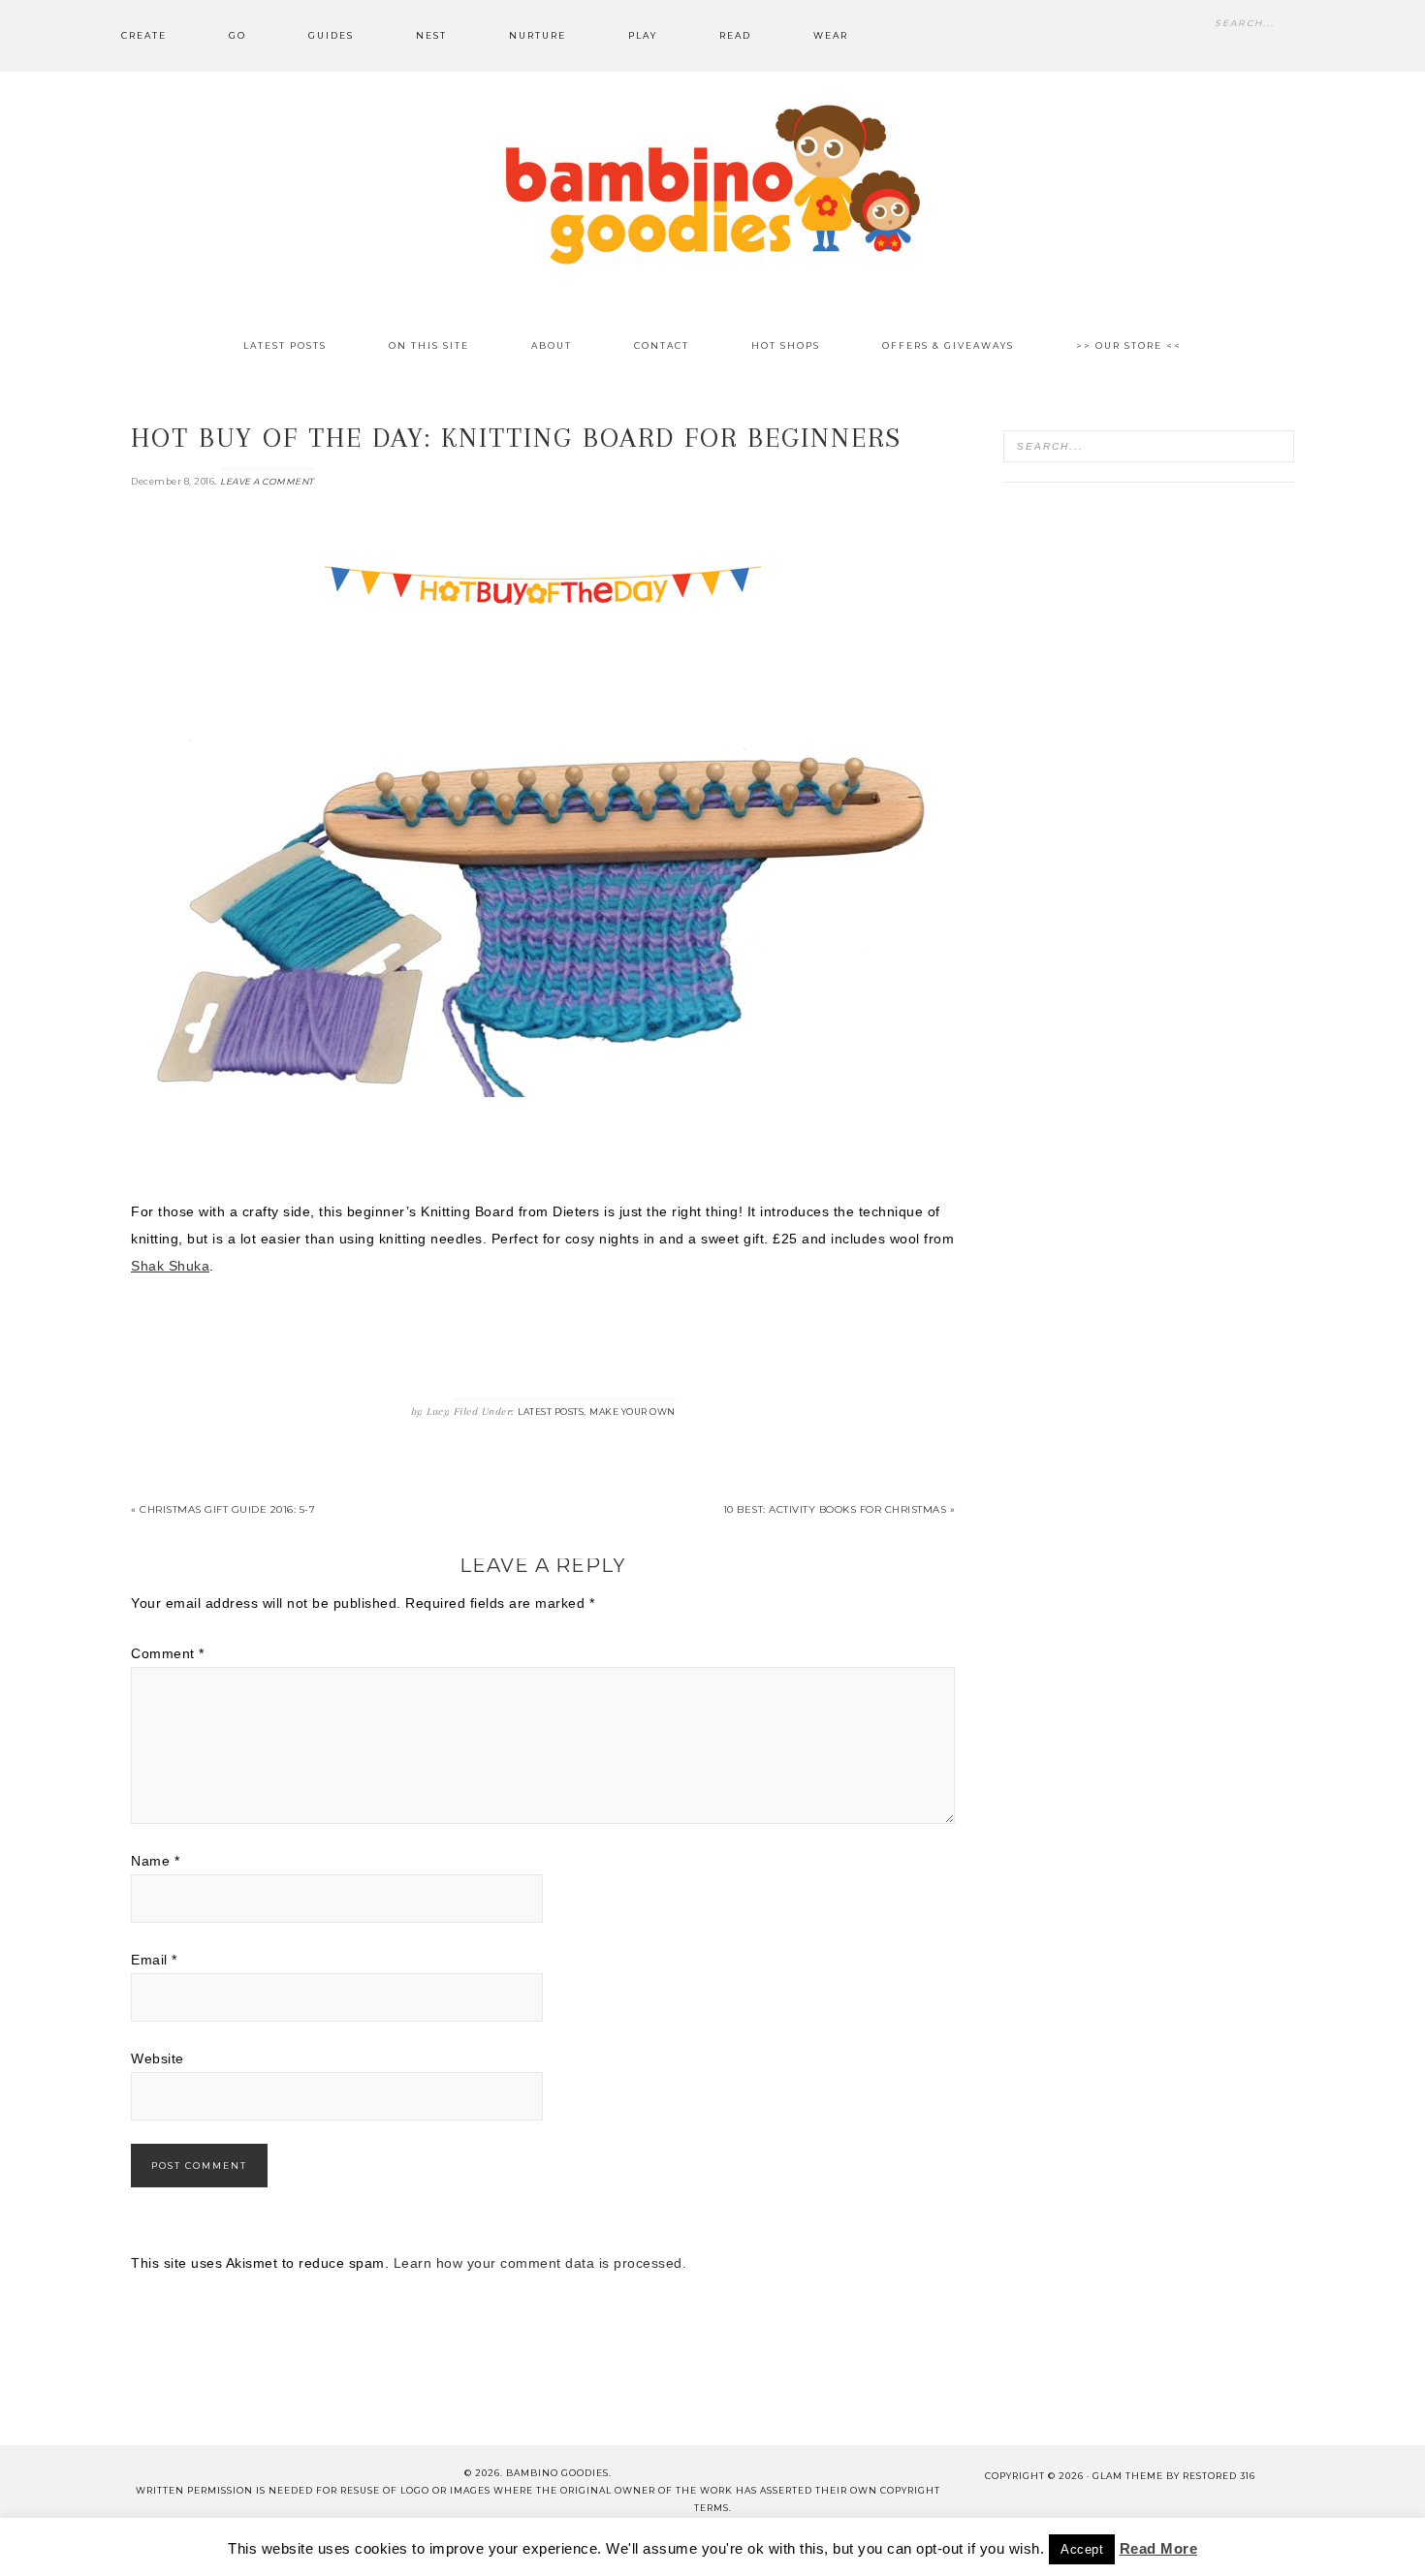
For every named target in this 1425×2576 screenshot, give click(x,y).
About (332, 2545)
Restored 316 (1219, 2476)
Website (158, 2058)
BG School (595, 2545)
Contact (412, 2545)
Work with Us (1067, 2545)
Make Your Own (633, 1412)
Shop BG (500, 2545)
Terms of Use (814, 2545)
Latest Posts (551, 1412)
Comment (168, 1653)
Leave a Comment (267, 481)
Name (155, 1861)
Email (154, 1960)
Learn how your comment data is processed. (540, 2263)
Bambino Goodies (712, 184)
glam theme (1128, 2476)
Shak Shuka (170, 1266)
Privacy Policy (939, 2545)
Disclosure (700, 2545)
